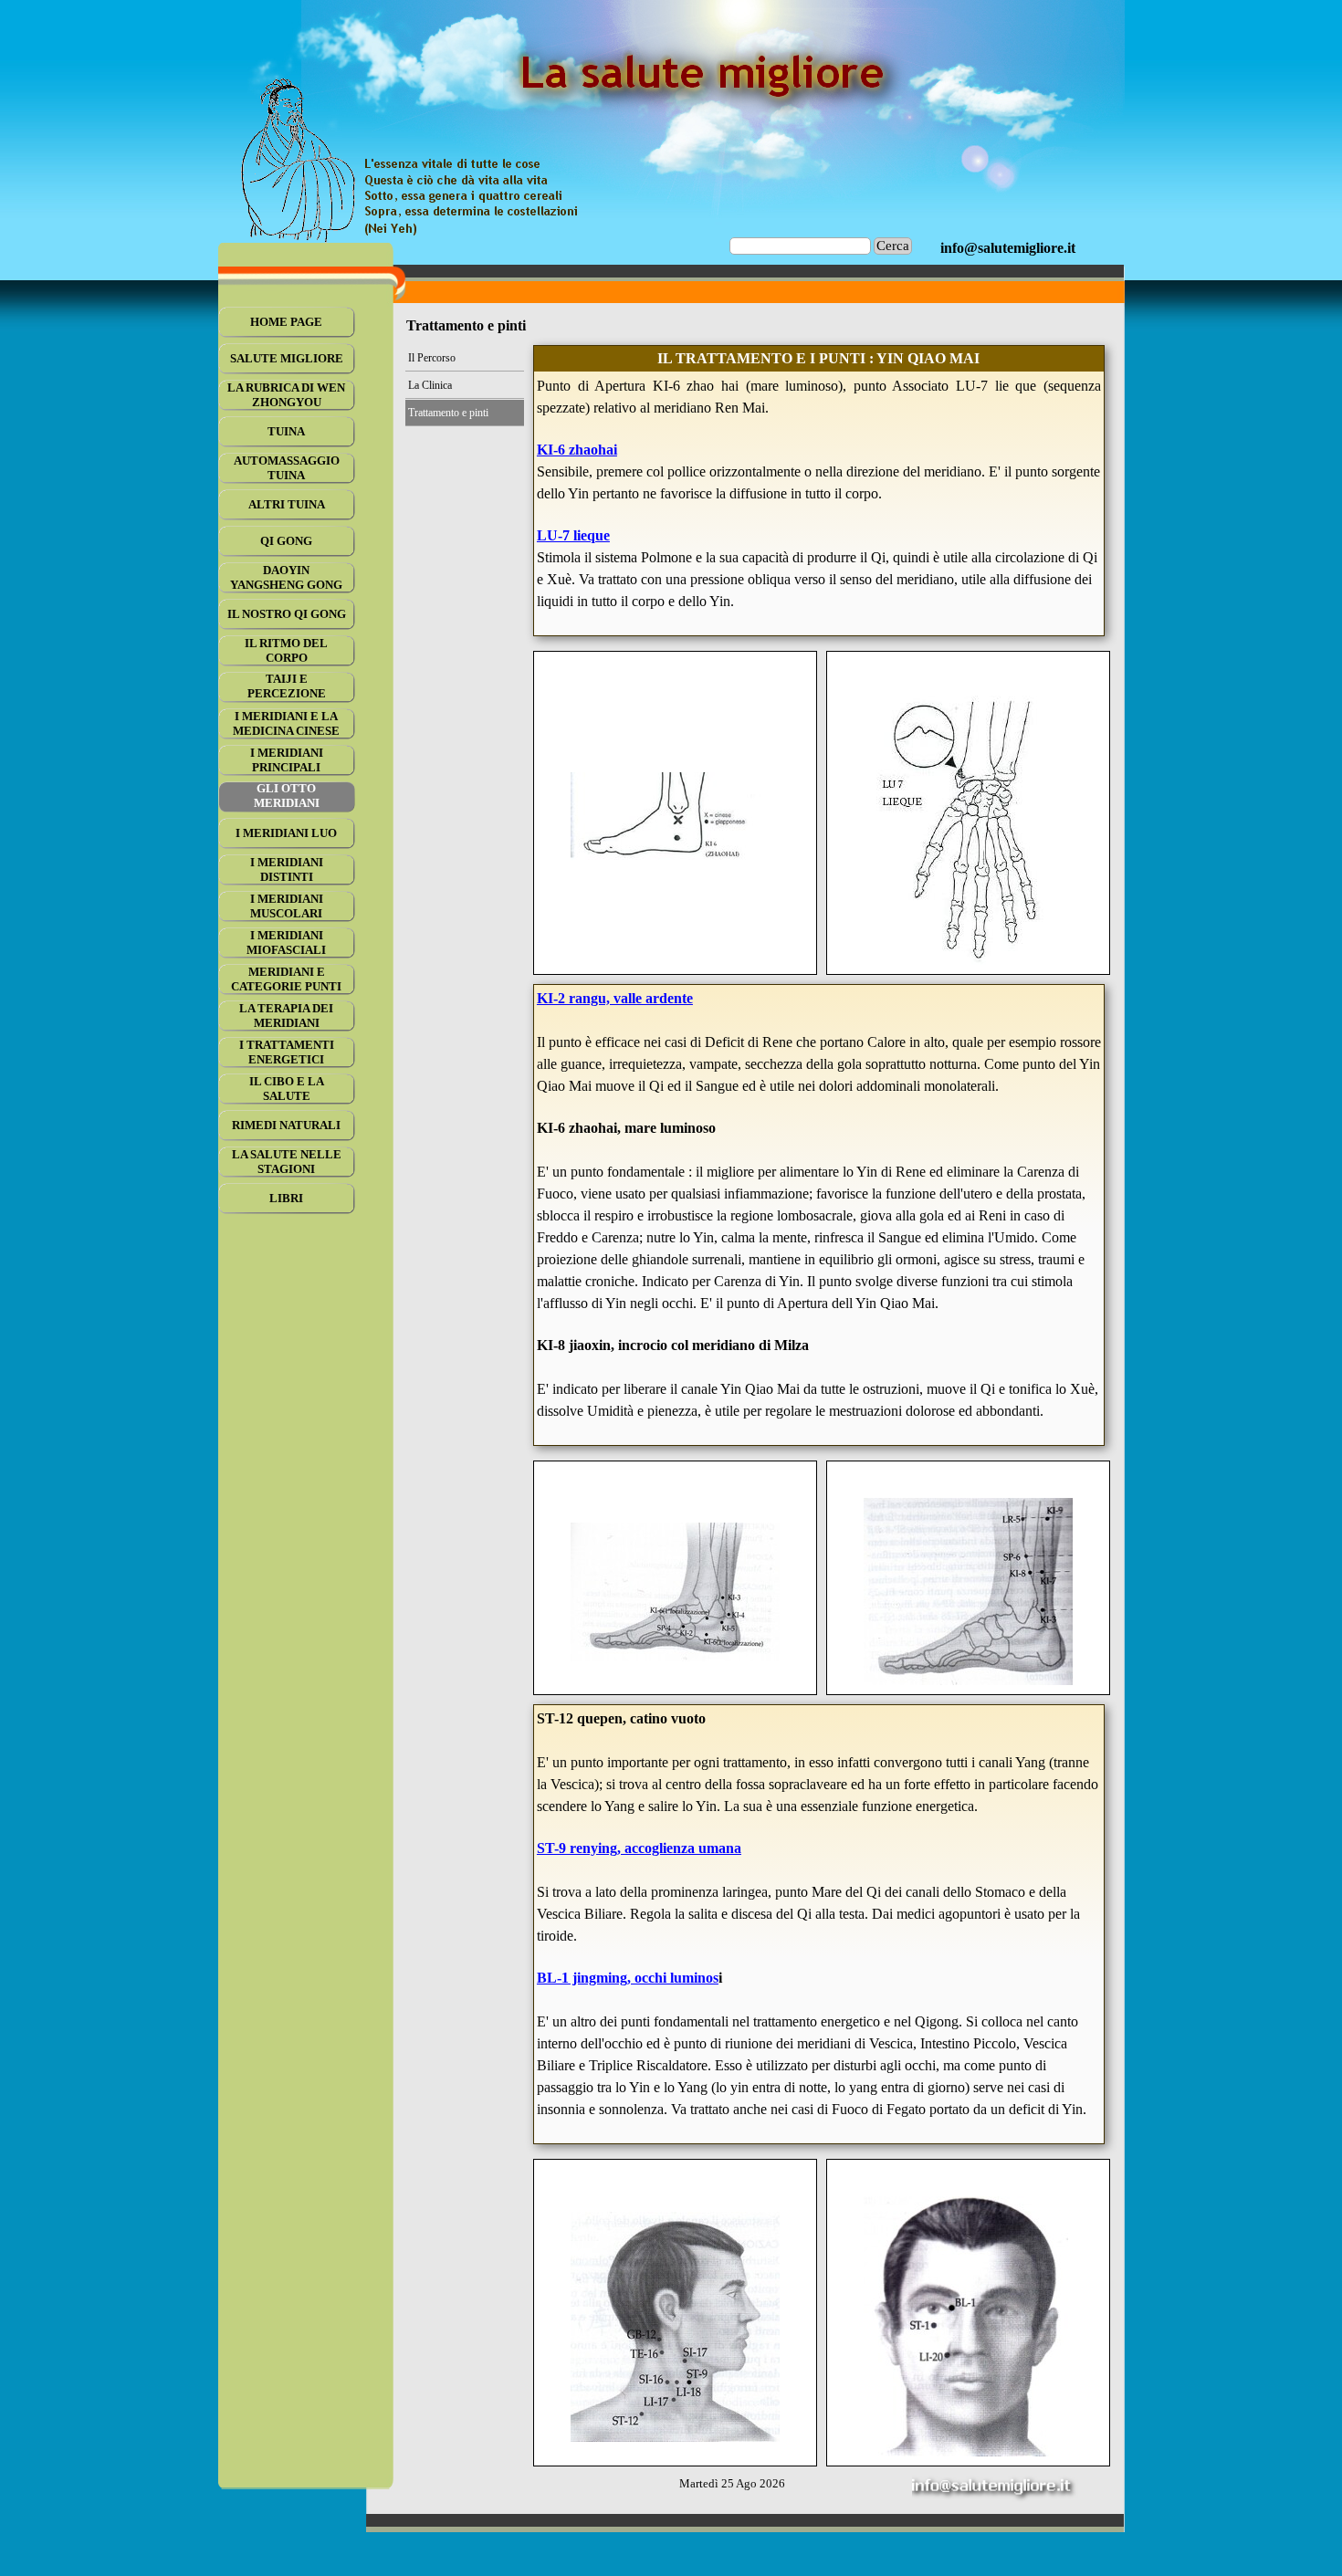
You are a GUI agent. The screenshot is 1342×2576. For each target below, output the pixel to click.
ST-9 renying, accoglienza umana (639, 1848)
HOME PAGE (286, 322)
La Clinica (430, 385)
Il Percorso (432, 358)
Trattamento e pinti (448, 413)
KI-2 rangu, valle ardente (615, 998)
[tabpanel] (1008, 248)
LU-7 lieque (573, 535)
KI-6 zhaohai (577, 450)
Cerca (893, 246)
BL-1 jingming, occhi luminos (628, 1978)
